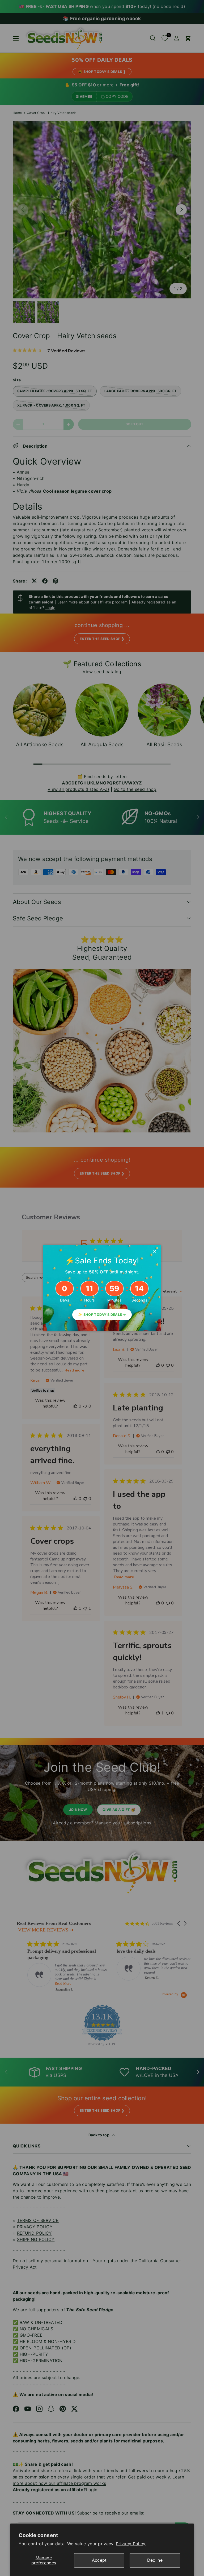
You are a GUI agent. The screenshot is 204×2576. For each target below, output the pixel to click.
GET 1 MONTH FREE (135, 1389)
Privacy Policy (131, 2544)
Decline (155, 2560)
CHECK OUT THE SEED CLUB (77, 1389)
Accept (99, 2560)
